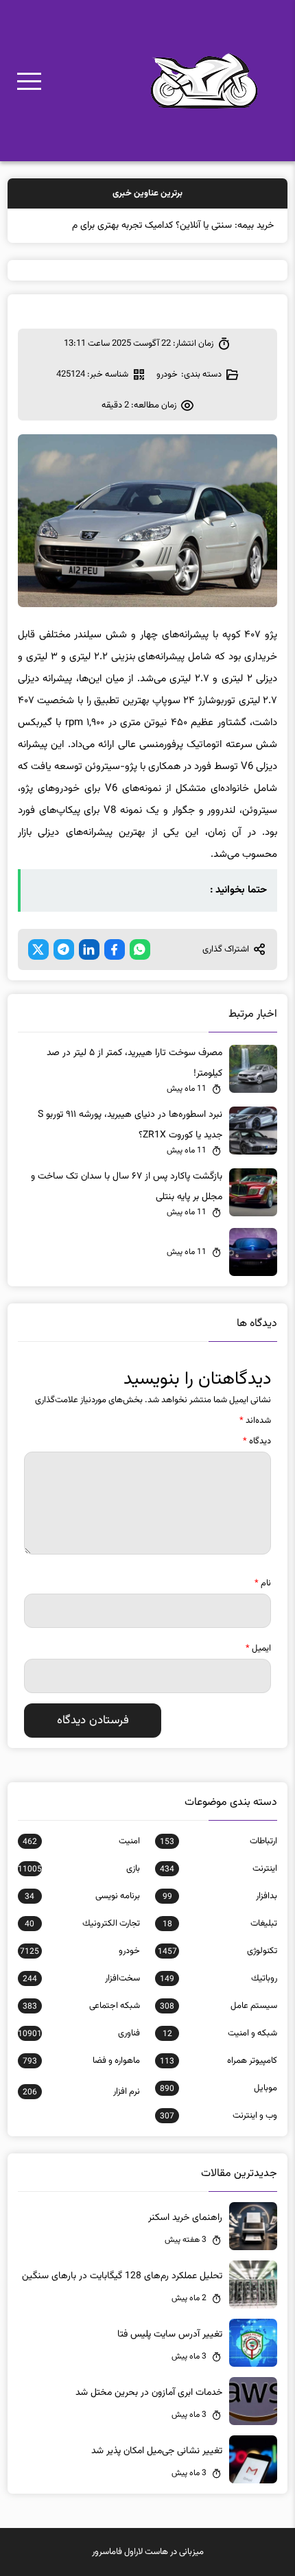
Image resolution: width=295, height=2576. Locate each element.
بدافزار (220, 1896)
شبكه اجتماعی (81, 2006)
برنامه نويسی (82, 1896)
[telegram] (64, 949)
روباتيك (219, 1978)
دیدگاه (257, 1441)
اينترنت (219, 1869)
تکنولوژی (217, 1951)
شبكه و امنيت (220, 2033)
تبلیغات (220, 1924)
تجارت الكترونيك (82, 1924)
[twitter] (38, 949)
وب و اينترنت (219, 2116)
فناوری (79, 2033)
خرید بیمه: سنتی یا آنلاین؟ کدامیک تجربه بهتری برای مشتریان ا (157, 226)
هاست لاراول (146, 2552)
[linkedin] (89, 949)
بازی (79, 1869)
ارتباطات (219, 1841)
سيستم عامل (219, 2006)
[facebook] (115, 949)
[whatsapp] (140, 949)
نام (263, 1583)
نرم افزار (81, 2092)
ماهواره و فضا (81, 2061)
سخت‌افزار (81, 1978)
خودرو (167, 375)
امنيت (81, 1841)
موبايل (219, 2088)
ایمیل (258, 1649)
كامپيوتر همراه (219, 2061)
